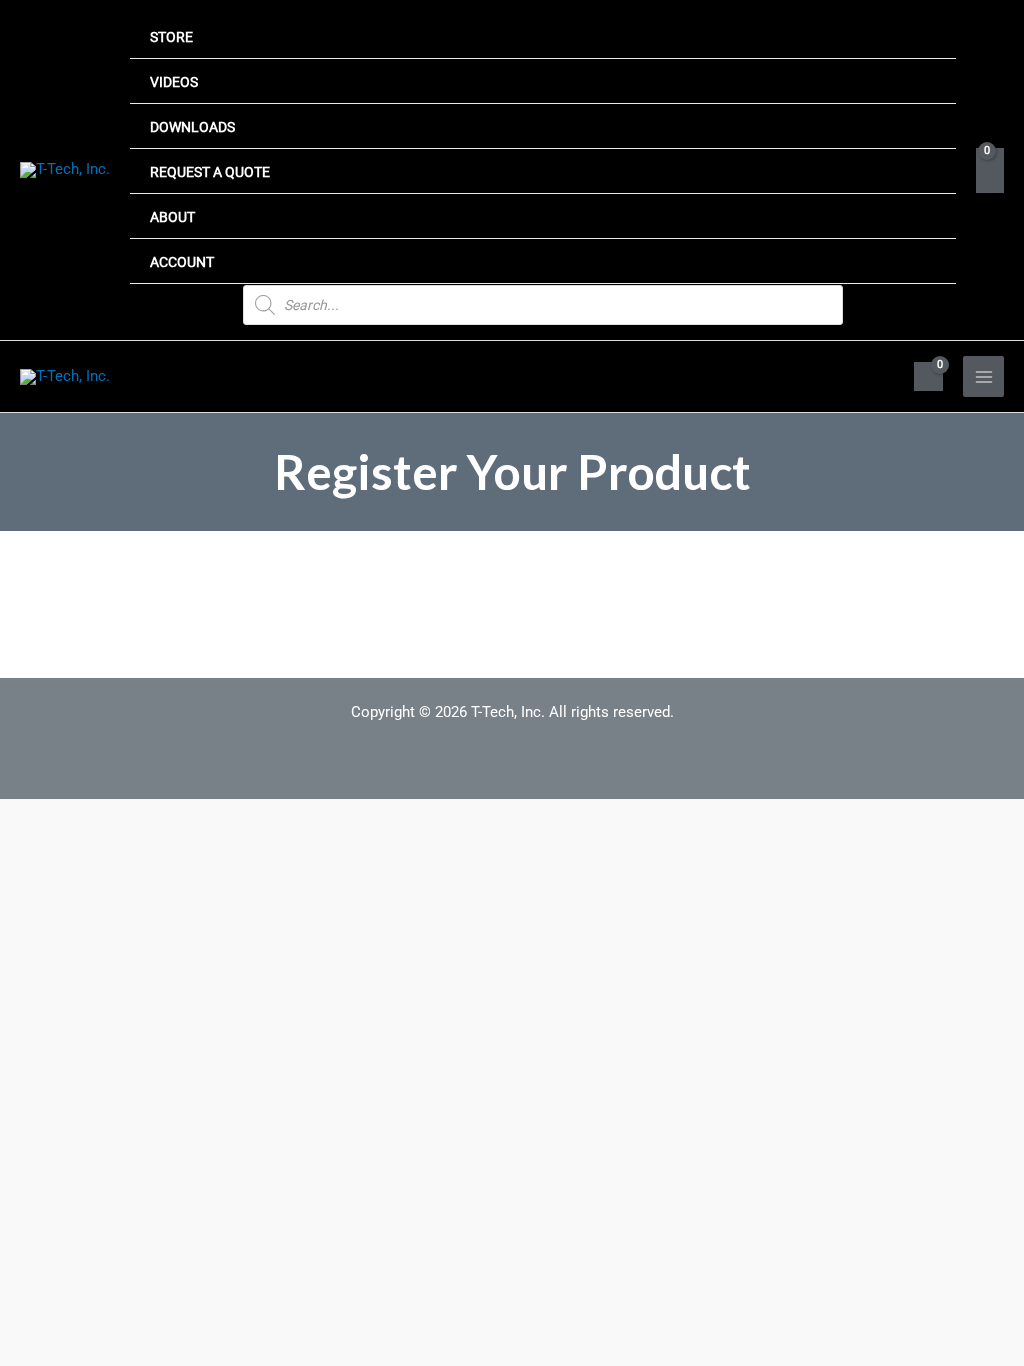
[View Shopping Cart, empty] (990, 170)
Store (171, 37)
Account (182, 262)
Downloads (192, 127)
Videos (174, 82)
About (172, 217)
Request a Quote (210, 172)
